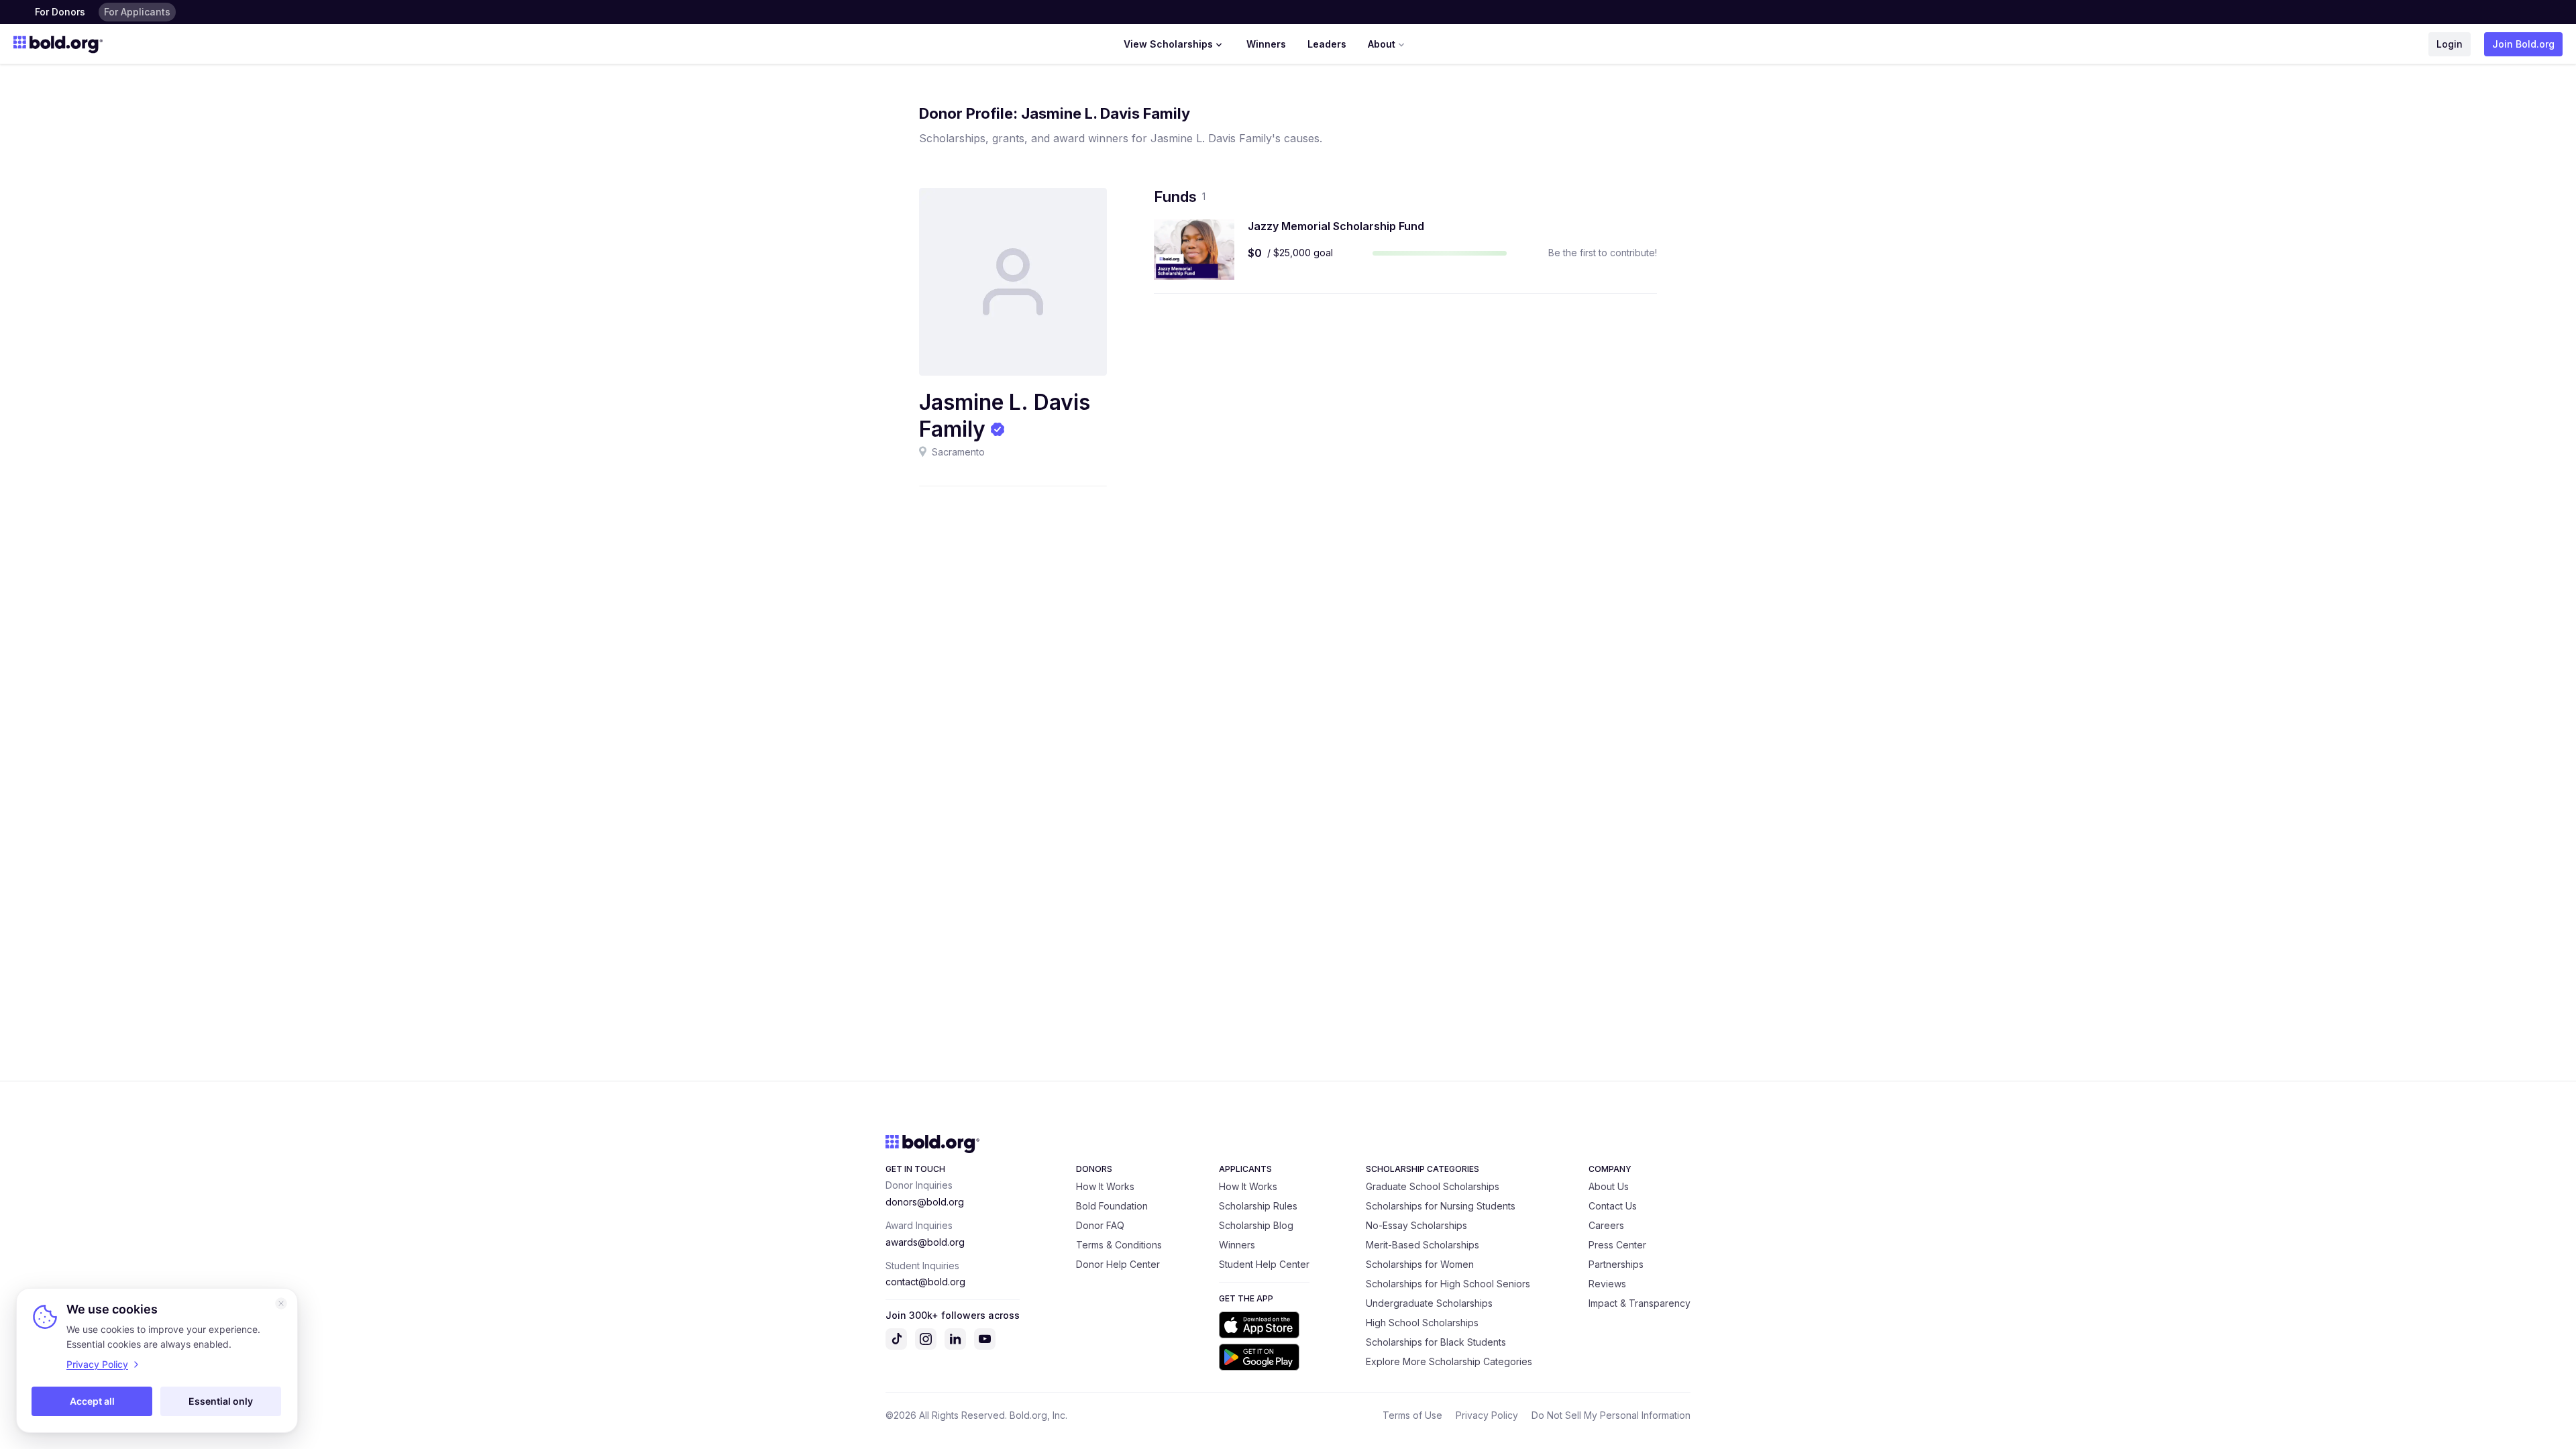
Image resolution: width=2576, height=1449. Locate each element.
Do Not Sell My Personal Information (1611, 1415)
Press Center (1617, 1245)
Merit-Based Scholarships (1423, 1245)
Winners (1266, 44)
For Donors (60, 12)
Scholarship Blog (1256, 1225)
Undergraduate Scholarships (1429, 1303)
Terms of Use (1412, 1415)
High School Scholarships (1422, 1323)
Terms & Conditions (1119, 1245)
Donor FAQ (1100, 1225)
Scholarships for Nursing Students (1441, 1206)
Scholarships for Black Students (1436, 1342)
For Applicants (137, 12)
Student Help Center (1264, 1264)
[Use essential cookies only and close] (281, 1303)
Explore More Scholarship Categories (1449, 1361)
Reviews (1607, 1284)
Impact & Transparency (1640, 1303)
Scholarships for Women (1420, 1264)
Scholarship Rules (1258, 1206)
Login (2450, 44)
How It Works (1105, 1186)
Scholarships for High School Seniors (1448, 1284)
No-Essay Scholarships (1416, 1225)
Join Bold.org (2523, 44)
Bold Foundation (1112, 1206)
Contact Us (1613, 1206)
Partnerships (1616, 1264)
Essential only (221, 1401)
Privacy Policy (1487, 1415)
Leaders (1327, 44)
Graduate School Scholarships (1433, 1186)
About (1382, 44)
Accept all (92, 1401)
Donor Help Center (1118, 1264)
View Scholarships (1168, 44)
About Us (1609, 1186)
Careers (1606, 1225)
